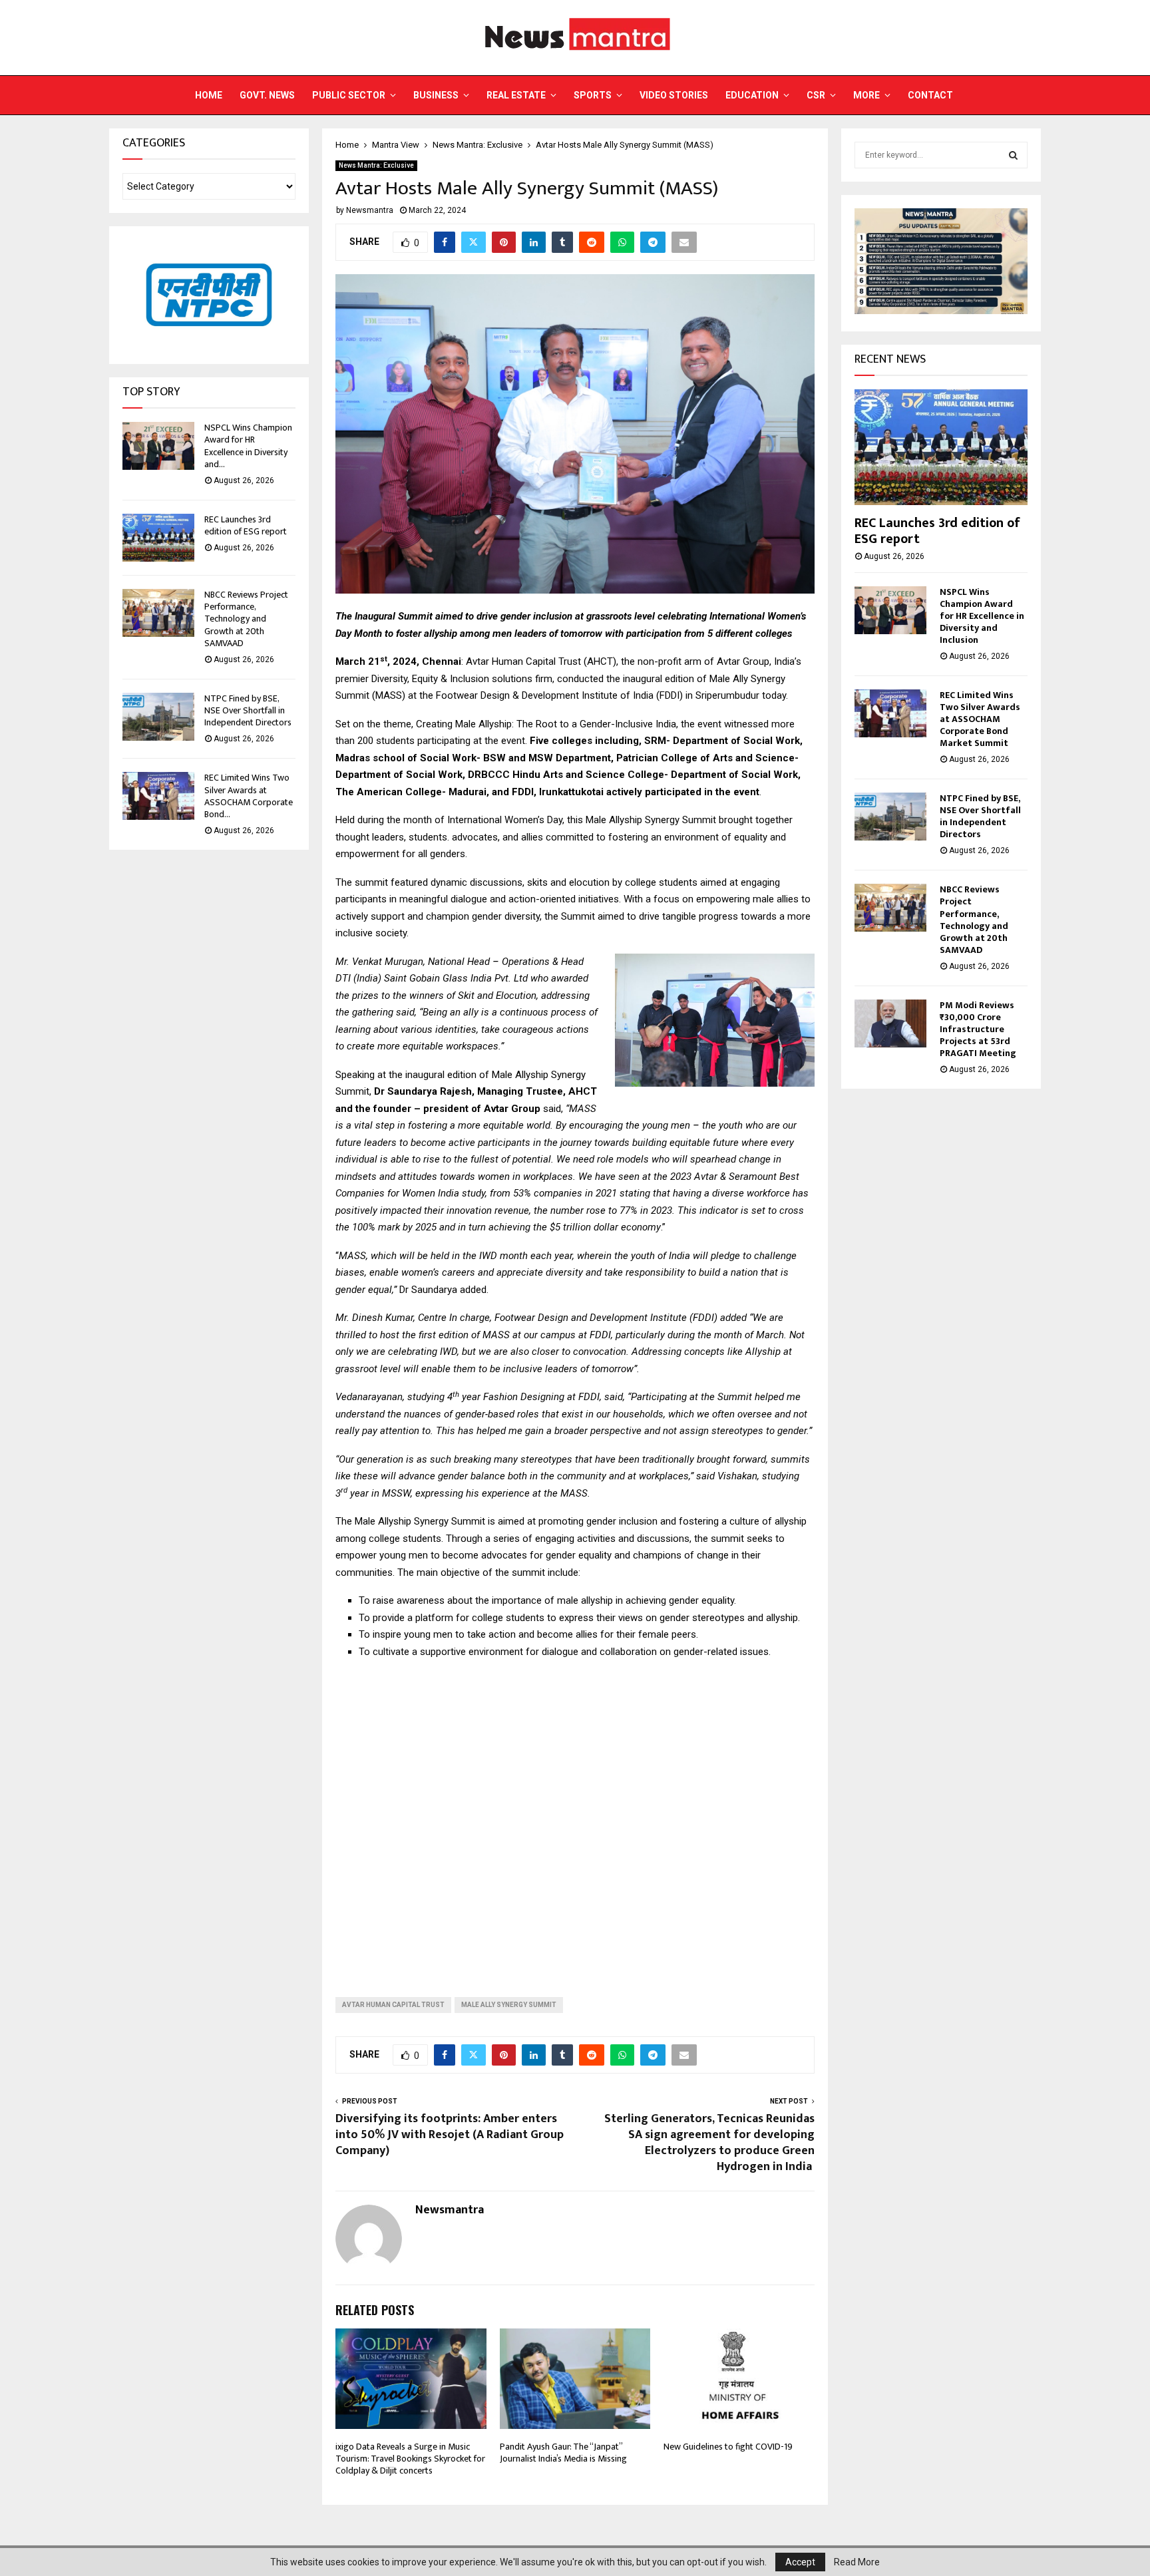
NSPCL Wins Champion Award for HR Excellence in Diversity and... (248, 446)
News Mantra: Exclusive (376, 165)
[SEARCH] (1013, 155)
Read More (857, 2562)
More (866, 95)
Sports (593, 95)
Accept (800, 2562)
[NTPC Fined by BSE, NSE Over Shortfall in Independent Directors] (158, 717)
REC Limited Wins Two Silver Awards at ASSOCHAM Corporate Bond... (249, 796)
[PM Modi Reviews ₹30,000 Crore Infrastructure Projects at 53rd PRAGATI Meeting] (890, 1023)
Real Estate (516, 95)
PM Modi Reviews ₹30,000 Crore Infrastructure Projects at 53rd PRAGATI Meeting (978, 1029)
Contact (930, 95)
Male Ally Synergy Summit (509, 2005)
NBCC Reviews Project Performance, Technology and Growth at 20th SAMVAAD (246, 619)
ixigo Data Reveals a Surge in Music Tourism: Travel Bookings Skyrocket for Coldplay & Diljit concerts (410, 2459)
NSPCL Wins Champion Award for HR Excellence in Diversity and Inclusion (982, 616)
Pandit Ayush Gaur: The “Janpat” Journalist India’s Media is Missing (563, 2453)
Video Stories (674, 95)
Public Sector (349, 95)
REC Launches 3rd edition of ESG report (246, 525)
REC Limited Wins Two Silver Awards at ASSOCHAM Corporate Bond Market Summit (980, 719)
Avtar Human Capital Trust (393, 2005)
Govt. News (267, 95)
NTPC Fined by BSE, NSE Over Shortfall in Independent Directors (248, 710)
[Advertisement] (575, 1817)
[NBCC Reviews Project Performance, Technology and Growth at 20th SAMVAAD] (158, 613)
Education (752, 95)
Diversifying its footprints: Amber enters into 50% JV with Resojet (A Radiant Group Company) (450, 2135)
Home (209, 95)
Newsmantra (370, 210)
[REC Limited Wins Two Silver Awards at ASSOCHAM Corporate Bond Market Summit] (158, 796)
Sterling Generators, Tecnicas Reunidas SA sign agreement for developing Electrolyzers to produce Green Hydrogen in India (709, 2143)
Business (436, 95)
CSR (816, 95)
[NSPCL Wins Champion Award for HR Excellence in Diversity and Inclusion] (158, 446)
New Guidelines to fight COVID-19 (728, 2447)
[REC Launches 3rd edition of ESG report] (158, 538)
